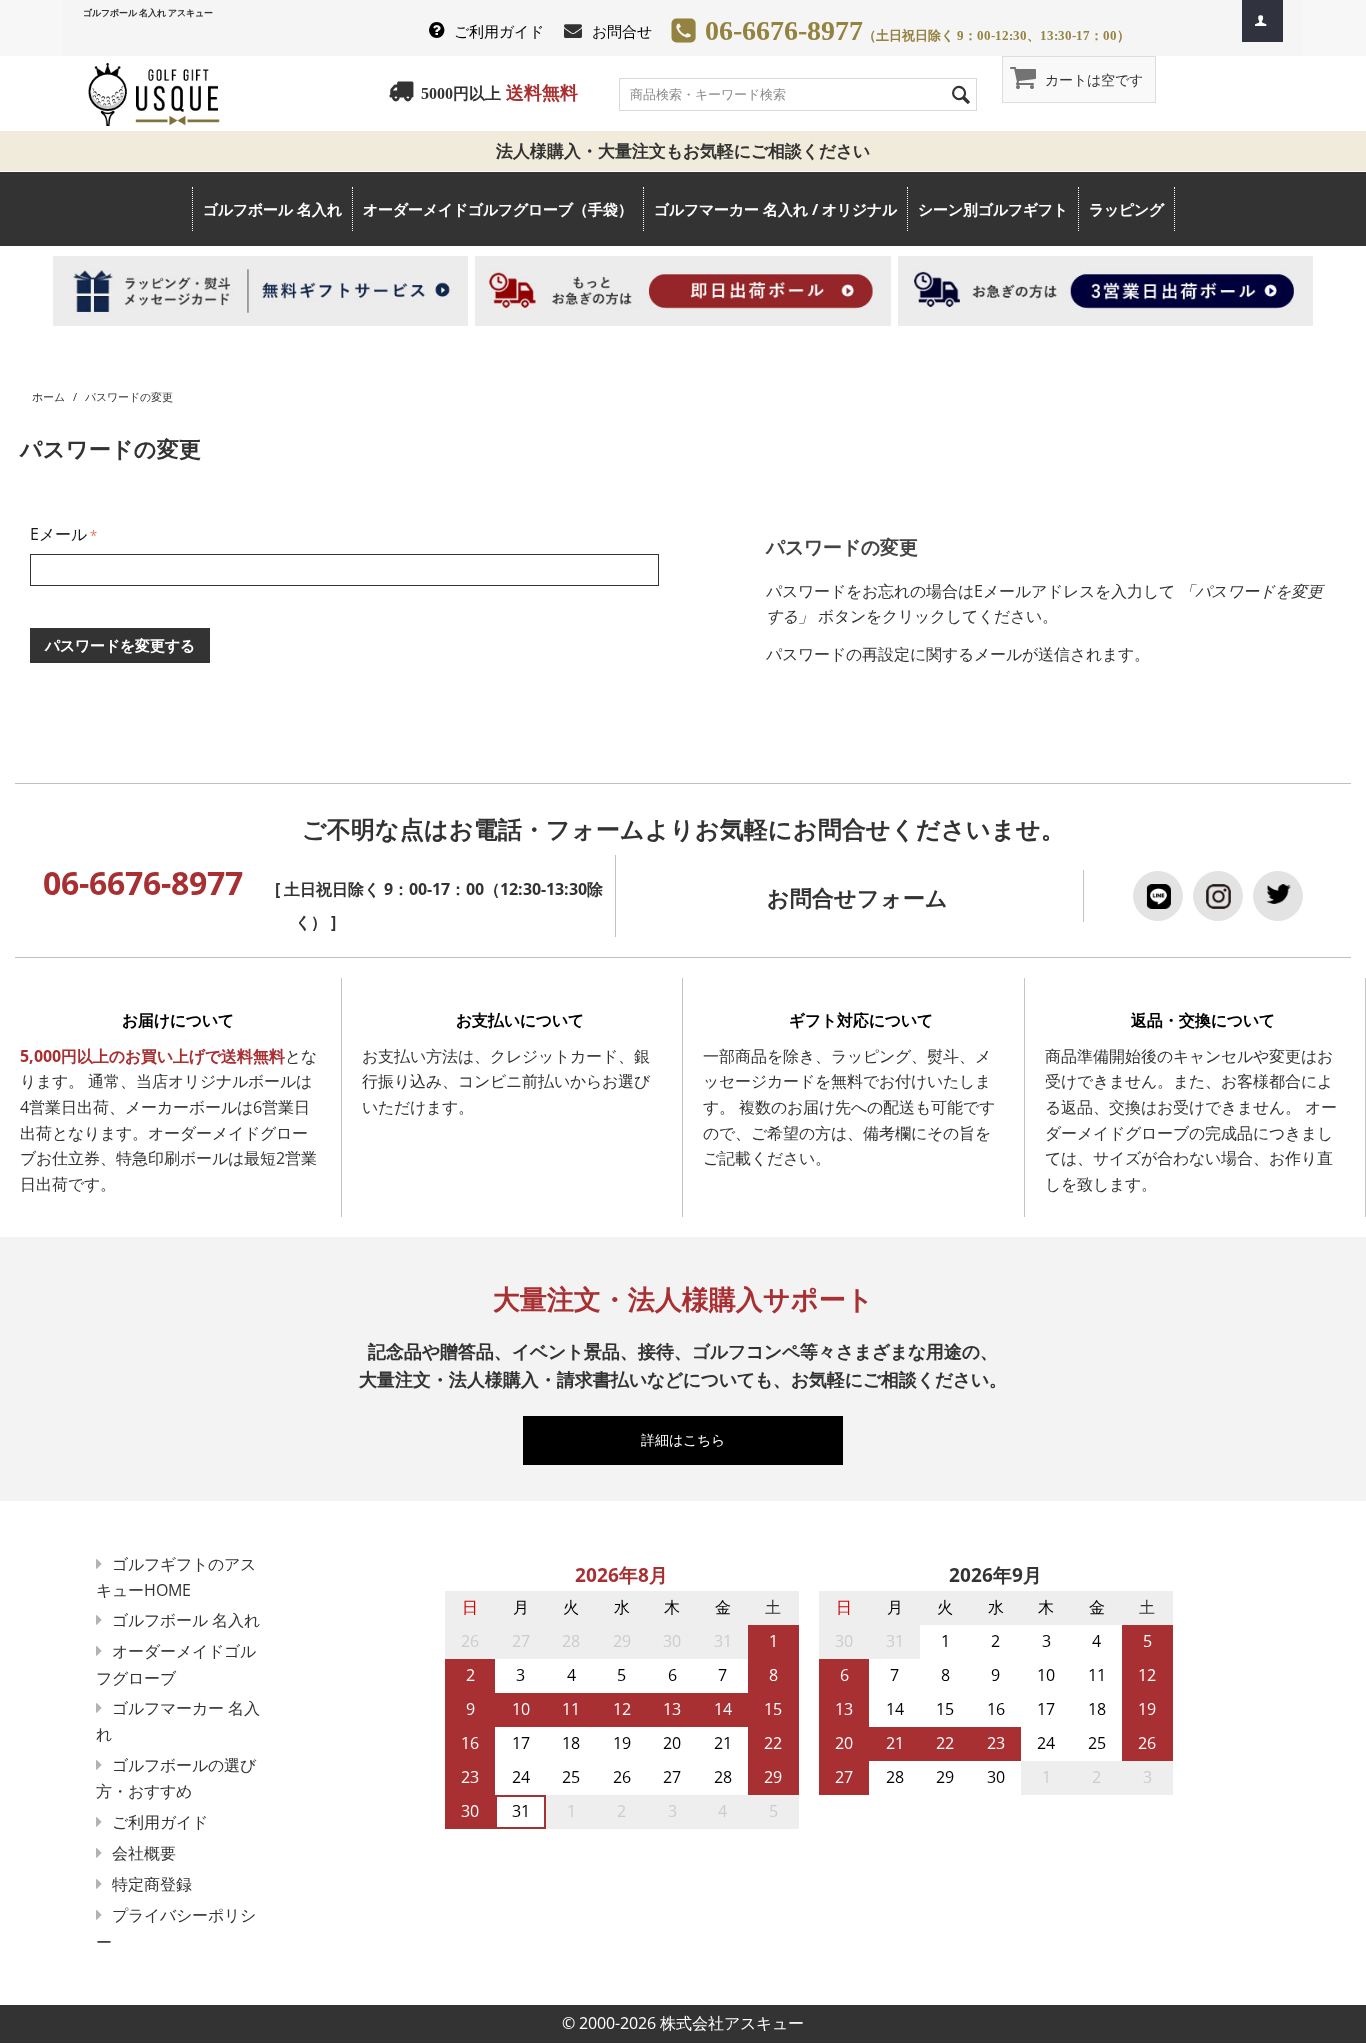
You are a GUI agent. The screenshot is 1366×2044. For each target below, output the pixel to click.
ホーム (48, 396)
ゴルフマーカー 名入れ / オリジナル (775, 209)
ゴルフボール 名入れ (272, 209)
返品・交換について (1203, 1020)
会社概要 (144, 1853)
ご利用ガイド (499, 31)
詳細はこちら (692, 1439)
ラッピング (1126, 209)
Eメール (58, 534)
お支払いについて (520, 1020)
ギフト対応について (861, 1020)
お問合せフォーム (857, 897)
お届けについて (178, 1020)
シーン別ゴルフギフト (993, 209)
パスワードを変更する (120, 645)
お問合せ (622, 31)
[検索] (962, 93)
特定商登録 (152, 1884)
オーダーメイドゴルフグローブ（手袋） (498, 209)
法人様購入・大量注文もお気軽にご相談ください (691, 150)
